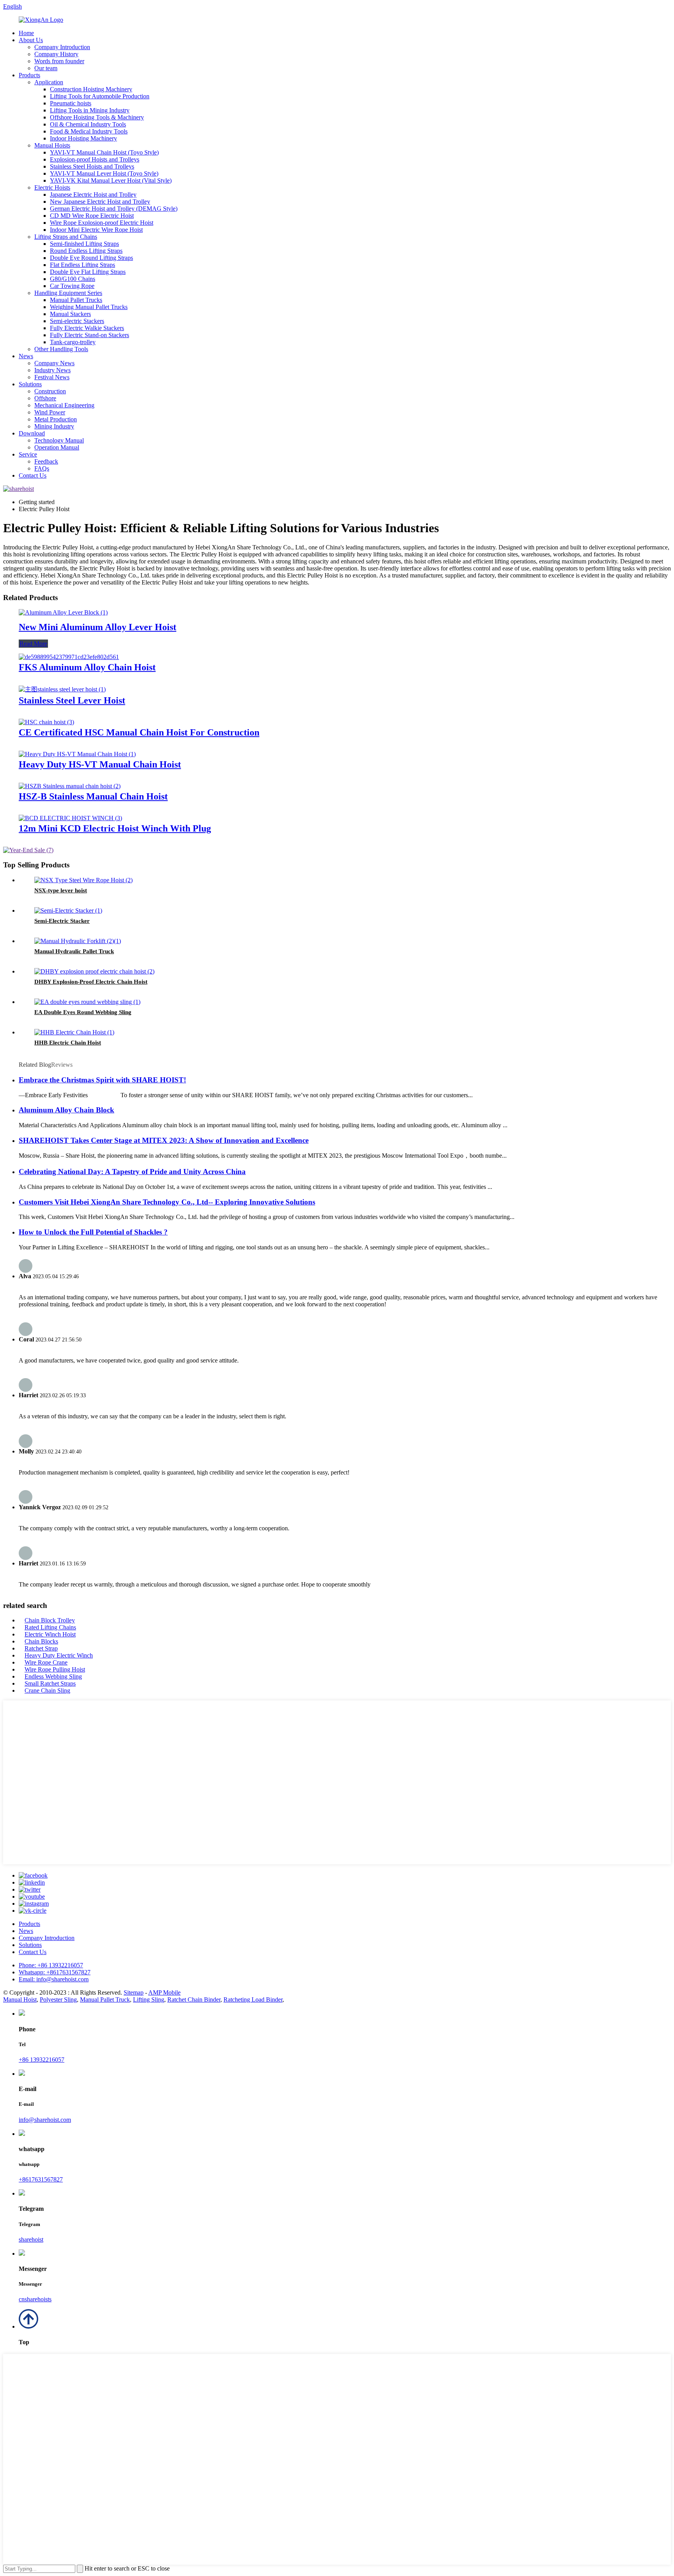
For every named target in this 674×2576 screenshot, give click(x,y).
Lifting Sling (149, 2000)
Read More (33, 644)
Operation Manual (57, 447)
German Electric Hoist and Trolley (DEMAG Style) (114, 209)
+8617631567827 (41, 2179)
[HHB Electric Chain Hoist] (74, 1032)
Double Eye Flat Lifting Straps (88, 272)
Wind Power (50, 412)
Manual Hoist (20, 2000)
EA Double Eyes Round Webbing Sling (83, 1012)
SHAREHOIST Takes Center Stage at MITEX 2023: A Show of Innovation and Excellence (164, 1140)
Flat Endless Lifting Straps (82, 265)
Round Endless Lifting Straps (86, 251)
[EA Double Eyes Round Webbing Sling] (87, 1002)
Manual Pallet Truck (105, 2000)
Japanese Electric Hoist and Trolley (93, 195)
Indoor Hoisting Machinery (83, 138)
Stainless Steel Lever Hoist (72, 700)
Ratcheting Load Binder (253, 2000)
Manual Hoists (52, 145)
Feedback (46, 461)
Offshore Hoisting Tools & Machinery (97, 117)
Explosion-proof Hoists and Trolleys (95, 159)
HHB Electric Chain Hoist (68, 1043)
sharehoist (31, 2239)
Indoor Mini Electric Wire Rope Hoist (96, 230)
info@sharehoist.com (45, 2120)
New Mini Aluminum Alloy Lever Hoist (98, 627)
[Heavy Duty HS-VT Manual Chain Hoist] (77, 754)
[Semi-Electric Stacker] (68, 910)
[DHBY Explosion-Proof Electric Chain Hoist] (94, 971)
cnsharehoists (35, 2299)
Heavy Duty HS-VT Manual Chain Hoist (100, 764)
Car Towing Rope (72, 286)
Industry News (52, 370)
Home (26, 33)
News (26, 356)
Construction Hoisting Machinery (91, 89)
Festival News (52, 377)
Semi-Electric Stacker (62, 921)
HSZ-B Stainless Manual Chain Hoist (93, 796)
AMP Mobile (164, 1992)
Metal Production (56, 419)
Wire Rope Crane (46, 1662)
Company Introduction (62, 47)
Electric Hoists (52, 187)
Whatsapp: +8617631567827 (55, 1972)
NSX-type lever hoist (61, 890)
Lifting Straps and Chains (66, 237)
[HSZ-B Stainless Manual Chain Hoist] (70, 786)
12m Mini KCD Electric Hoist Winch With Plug (115, 828)
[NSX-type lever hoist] (83, 880)
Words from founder (59, 61)
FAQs (42, 468)
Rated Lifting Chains (50, 1627)
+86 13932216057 (42, 2060)
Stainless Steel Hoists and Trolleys (92, 166)
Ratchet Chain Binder (194, 2000)
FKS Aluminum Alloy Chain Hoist (87, 667)
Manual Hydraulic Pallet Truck (74, 951)
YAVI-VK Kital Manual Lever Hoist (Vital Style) (111, 180)
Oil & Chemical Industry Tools (88, 124)
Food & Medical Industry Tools (89, 131)
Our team (46, 68)
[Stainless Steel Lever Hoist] (62, 689)
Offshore (45, 398)
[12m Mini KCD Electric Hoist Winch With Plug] (70, 818)
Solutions (30, 384)
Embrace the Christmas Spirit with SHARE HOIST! (102, 1080)
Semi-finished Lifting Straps (84, 244)
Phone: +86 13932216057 (51, 1965)
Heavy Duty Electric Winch (59, 1655)
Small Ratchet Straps (50, 1683)
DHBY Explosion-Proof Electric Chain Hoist (91, 982)
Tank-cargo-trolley (73, 342)
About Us (31, 40)
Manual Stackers (70, 314)
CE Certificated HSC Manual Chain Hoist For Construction (139, 732)
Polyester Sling (58, 2000)
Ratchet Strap (41, 1648)
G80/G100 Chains (73, 279)
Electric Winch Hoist (50, 1634)
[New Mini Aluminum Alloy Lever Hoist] (63, 612)
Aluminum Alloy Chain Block (67, 1110)
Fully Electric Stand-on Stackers (90, 335)
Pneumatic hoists (71, 103)
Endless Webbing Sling (53, 1676)
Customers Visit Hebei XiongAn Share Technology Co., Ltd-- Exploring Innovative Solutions (167, 1202)
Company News (54, 363)
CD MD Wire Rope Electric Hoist (92, 216)
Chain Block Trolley (50, 1620)
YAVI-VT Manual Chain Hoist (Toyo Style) (104, 152)
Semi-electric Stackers (77, 321)
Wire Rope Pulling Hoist (55, 1669)
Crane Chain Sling (47, 1690)
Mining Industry (54, 426)
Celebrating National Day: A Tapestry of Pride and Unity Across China (132, 1172)
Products (29, 75)
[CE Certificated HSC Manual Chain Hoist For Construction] (46, 722)
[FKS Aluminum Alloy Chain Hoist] (69, 657)
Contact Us (33, 475)
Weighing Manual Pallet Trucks (89, 307)
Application (49, 82)
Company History (56, 54)
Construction (50, 391)
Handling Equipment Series (68, 293)
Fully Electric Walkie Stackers (87, 328)
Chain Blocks (41, 1641)
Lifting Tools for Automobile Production (100, 96)
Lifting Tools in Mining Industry (90, 110)
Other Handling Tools (61, 349)
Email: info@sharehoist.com (54, 1979)
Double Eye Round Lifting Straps (91, 258)
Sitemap (134, 1992)
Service (28, 454)
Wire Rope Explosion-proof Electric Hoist (102, 223)
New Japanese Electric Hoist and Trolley (100, 202)
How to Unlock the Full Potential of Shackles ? (93, 1232)
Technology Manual (59, 440)
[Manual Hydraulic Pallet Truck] (78, 941)
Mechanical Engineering (64, 405)
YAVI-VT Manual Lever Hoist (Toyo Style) (104, 173)
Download (32, 433)
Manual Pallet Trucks (76, 300)
